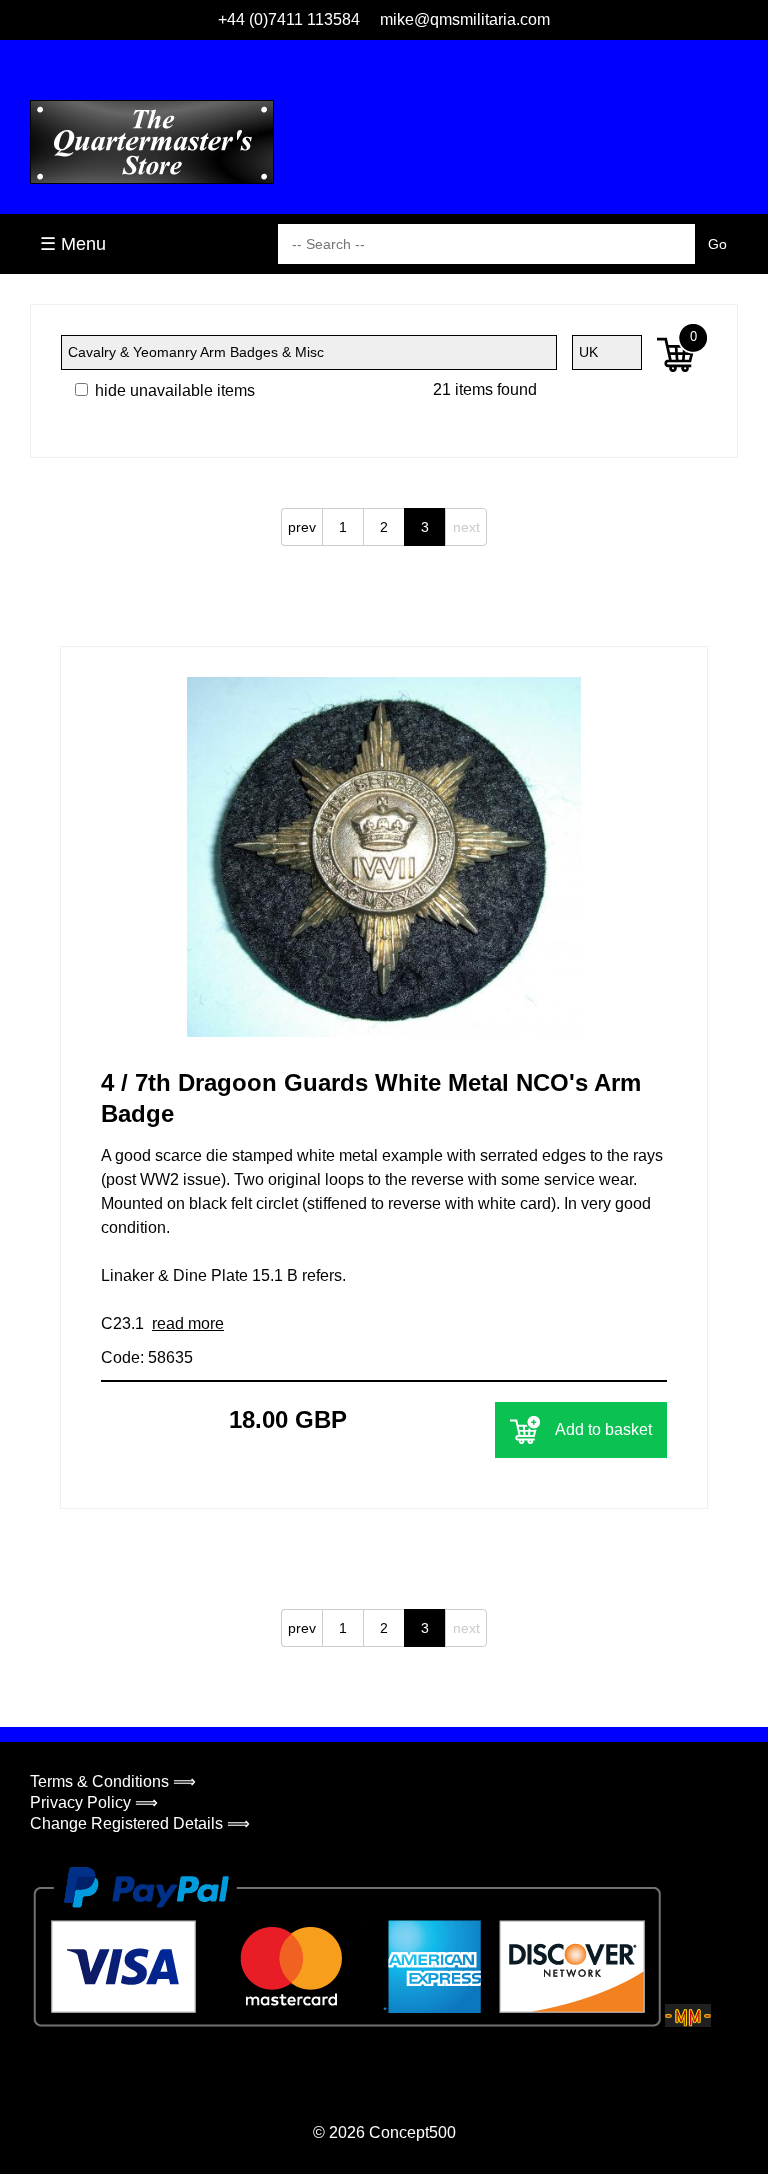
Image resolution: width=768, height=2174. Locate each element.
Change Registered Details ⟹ (140, 1823)
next (466, 527)
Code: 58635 (147, 1357)
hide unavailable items (173, 390)
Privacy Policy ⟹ (94, 1802)
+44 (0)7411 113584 (289, 19)
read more (188, 1323)
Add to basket (603, 1429)
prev (302, 527)
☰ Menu (73, 244)
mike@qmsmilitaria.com (465, 19)
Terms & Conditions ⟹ (113, 1781)
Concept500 (412, 2132)
